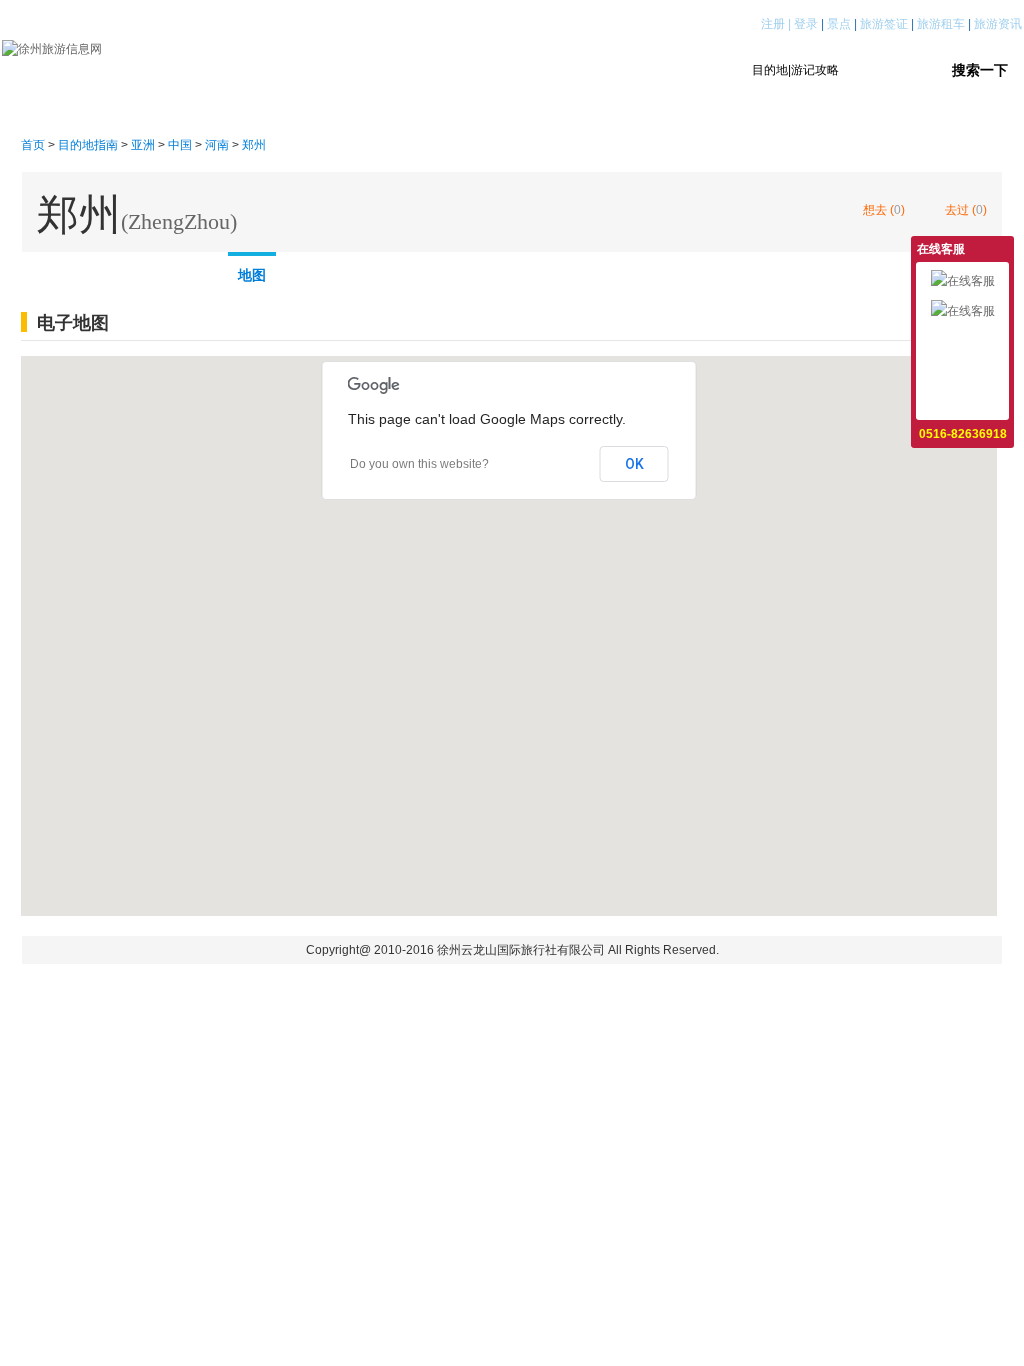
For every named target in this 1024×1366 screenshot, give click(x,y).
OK (634, 464)
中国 (180, 145)
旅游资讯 (998, 24)
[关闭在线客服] (1001, 248)
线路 (122, 271)
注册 (773, 24)
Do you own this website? (419, 464)
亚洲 (143, 145)
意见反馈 (963, 341)
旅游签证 (884, 24)
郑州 (254, 145)
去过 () (966, 210)
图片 (192, 271)
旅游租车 (941, 24)
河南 (217, 145)
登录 (806, 24)
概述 (52, 271)
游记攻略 (453, 69)
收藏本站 (963, 401)
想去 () (884, 210)
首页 (251, 69)
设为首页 (963, 371)
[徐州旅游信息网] (52, 48)
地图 (252, 275)
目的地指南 (345, 69)
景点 (839, 24)
